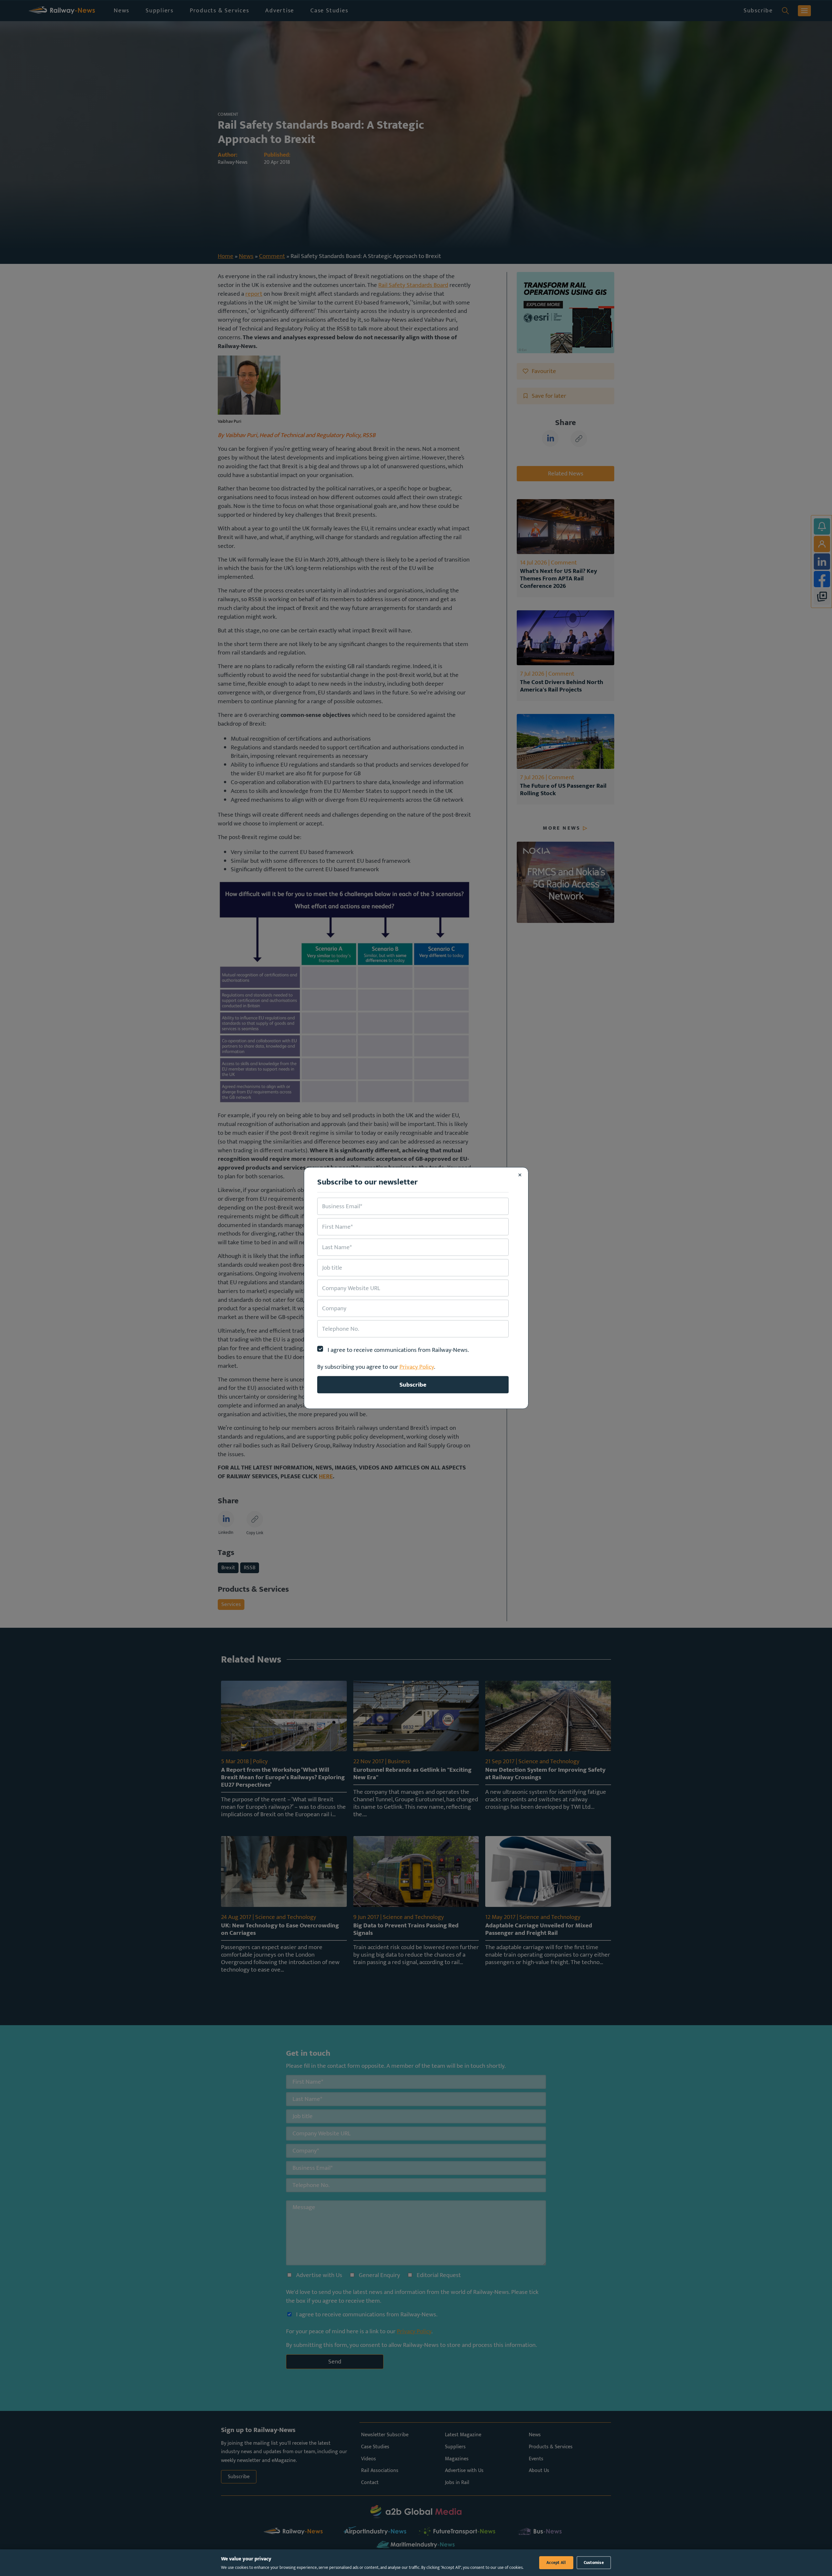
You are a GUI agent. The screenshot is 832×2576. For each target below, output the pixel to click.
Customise (594, 2563)
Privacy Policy (417, 1367)
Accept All (556, 2563)
